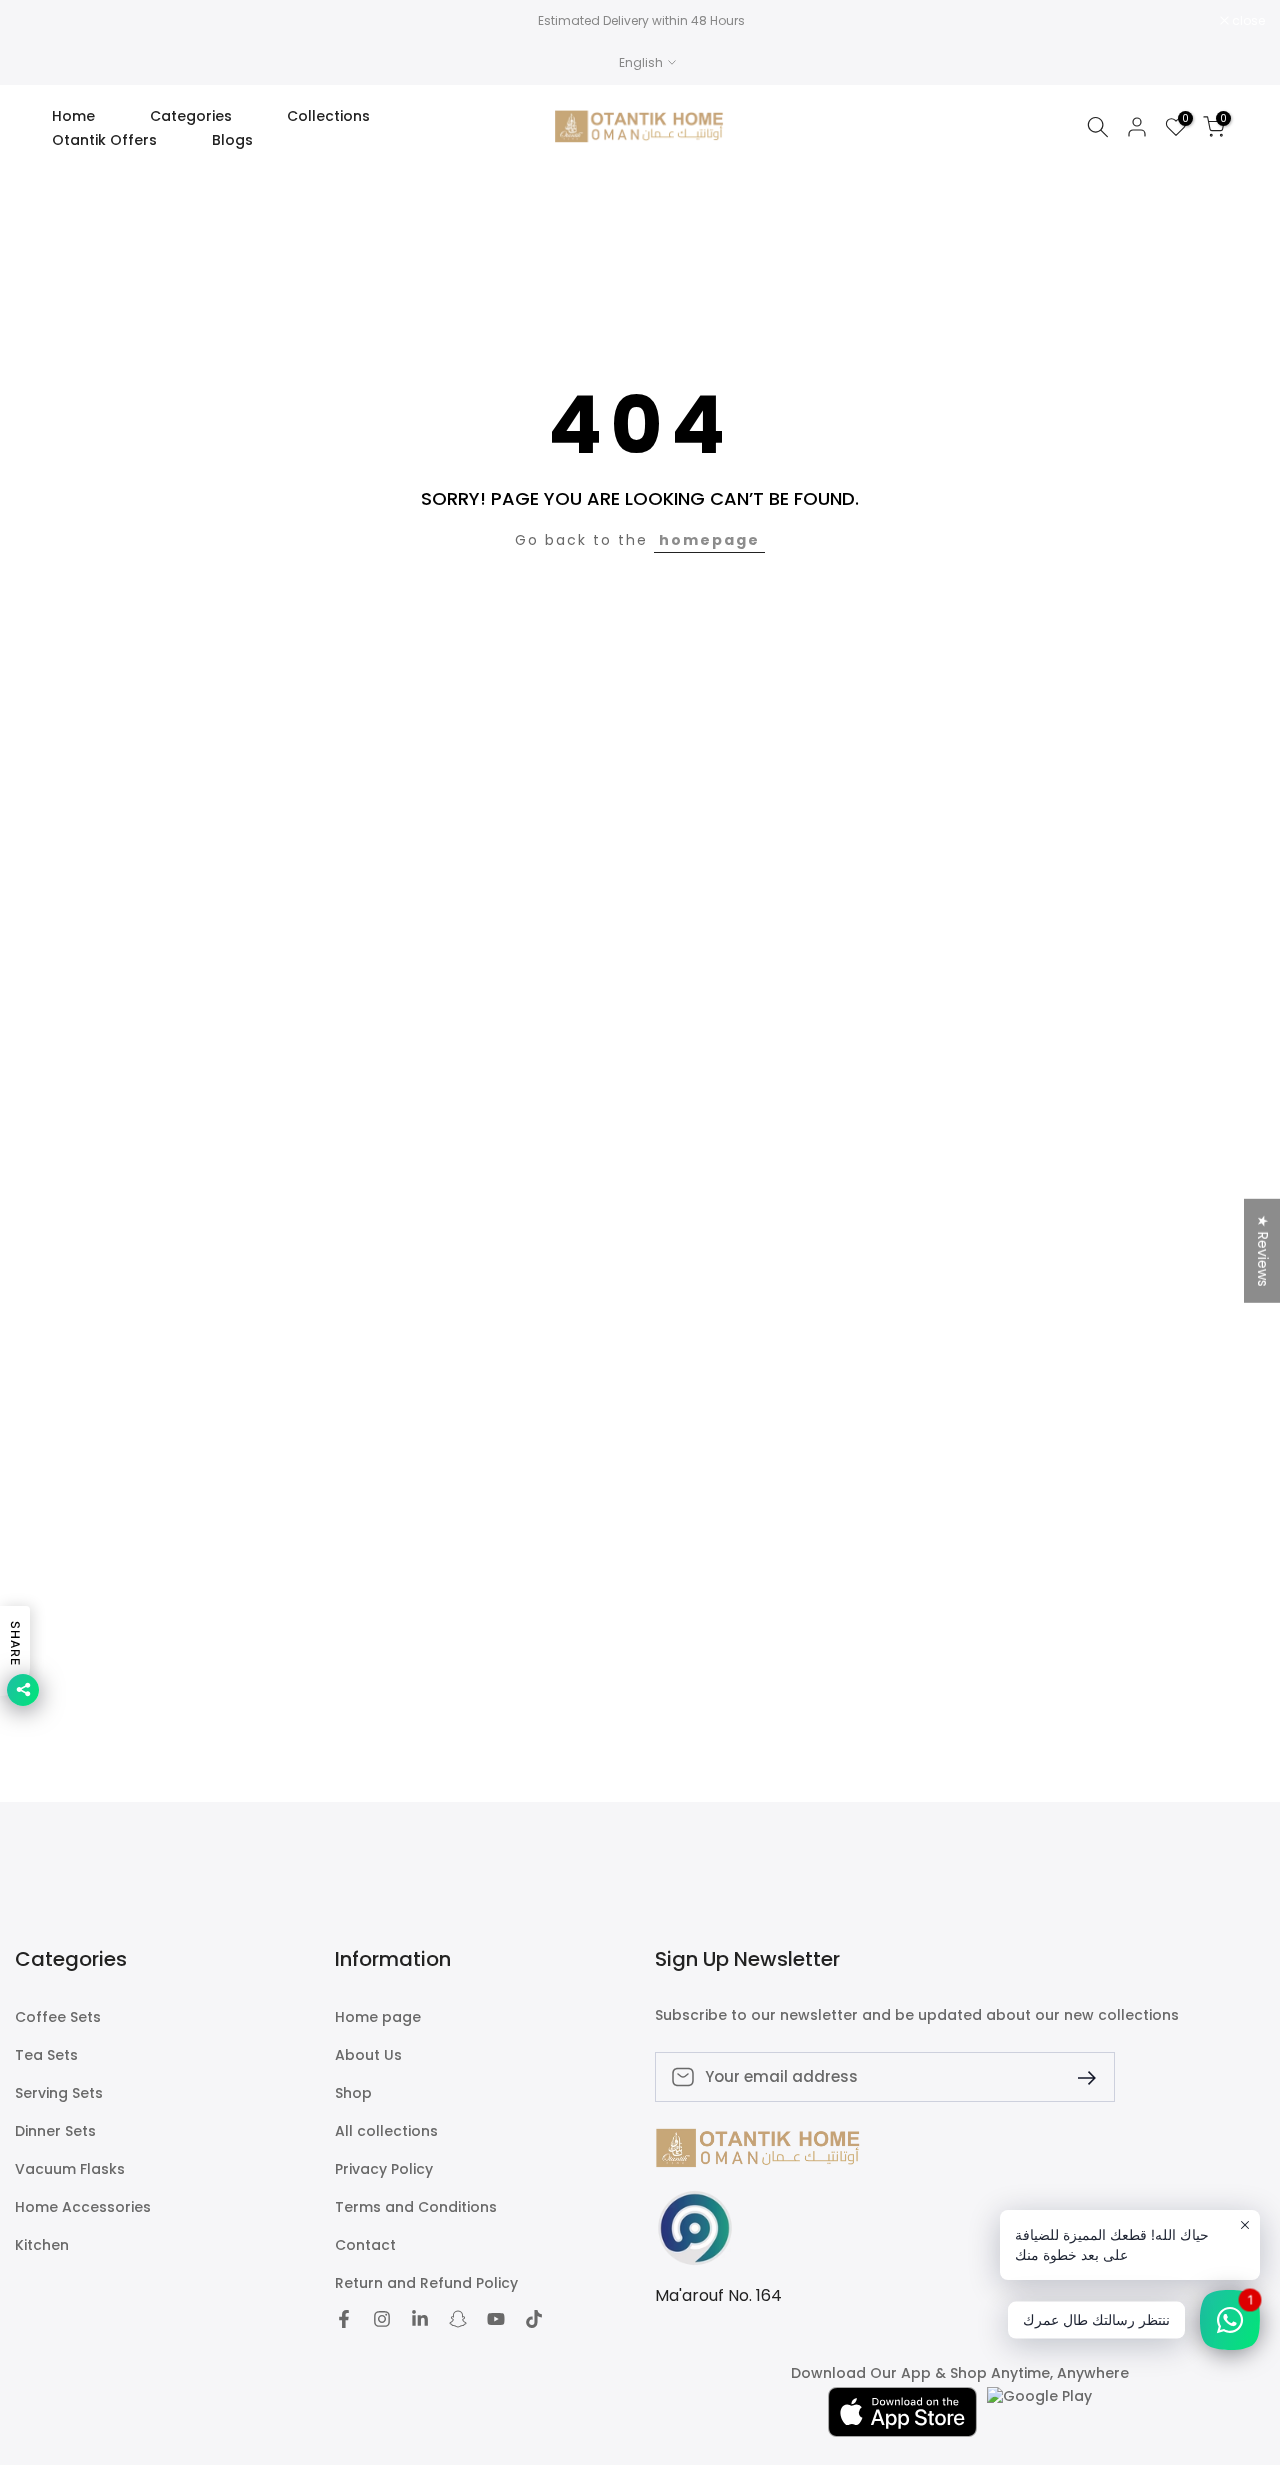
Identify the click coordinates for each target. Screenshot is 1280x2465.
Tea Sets (46, 2055)
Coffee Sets (58, 2017)
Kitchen (42, 2245)
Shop (353, 2093)
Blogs (232, 140)
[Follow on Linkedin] (420, 2319)
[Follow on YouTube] (496, 2319)
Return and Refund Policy (426, 2283)
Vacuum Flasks (70, 2169)
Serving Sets (59, 2093)
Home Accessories (83, 2207)
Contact (365, 2245)
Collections (328, 116)
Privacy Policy (384, 2169)
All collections (386, 2131)
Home (73, 116)
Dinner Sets (55, 2131)
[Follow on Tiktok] (534, 2319)
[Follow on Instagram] (382, 2319)
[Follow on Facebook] (344, 2319)
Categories (191, 116)
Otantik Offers (104, 140)
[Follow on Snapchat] (458, 2319)
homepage (709, 540)
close (42, 21)
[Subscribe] (1079, 2076)
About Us (368, 2055)
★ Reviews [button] (1263, 1250)
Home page (378, 2017)
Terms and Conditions (416, 2207)
